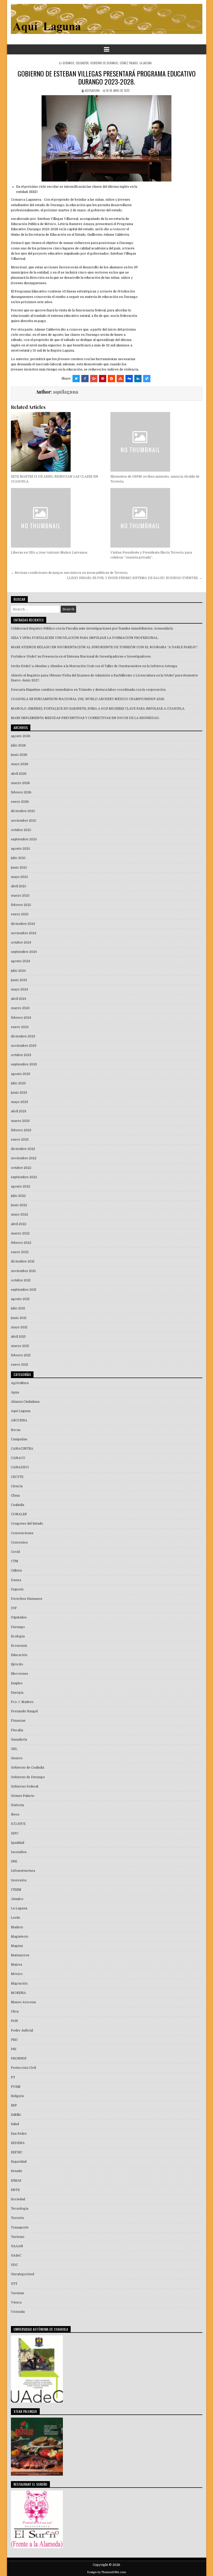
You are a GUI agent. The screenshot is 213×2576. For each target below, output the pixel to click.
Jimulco (17, 1899)
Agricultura (20, 1383)
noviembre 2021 (23, 1271)
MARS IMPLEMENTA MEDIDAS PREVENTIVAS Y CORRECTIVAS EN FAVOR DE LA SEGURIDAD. (85, 718)
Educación (82, 63)
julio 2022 (18, 1196)
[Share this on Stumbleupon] (120, 379)
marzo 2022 (20, 1233)
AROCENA (19, 1420)
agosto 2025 (21, 849)
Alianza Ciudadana (25, 1402)
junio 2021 (19, 1318)
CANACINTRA (22, 1449)
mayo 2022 (19, 1214)
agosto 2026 (21, 736)
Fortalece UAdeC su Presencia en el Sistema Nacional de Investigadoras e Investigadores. (81, 657)
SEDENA (18, 2143)
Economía (19, 1646)
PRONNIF (19, 2058)
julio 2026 (18, 745)
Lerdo (16, 1918)
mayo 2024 (19, 989)
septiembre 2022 (24, 1177)
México (17, 1974)
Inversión (19, 1880)
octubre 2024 (21, 943)
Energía (17, 1693)
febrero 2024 (21, 1018)
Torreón (17, 2218)
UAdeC (16, 2256)
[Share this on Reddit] (111, 379)
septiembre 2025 (24, 839)
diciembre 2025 (23, 811)
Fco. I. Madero (22, 1702)
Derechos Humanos (27, 1599)
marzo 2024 (20, 1008)
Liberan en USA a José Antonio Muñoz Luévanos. (49, 553)
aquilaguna (92, 90)
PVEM (16, 2087)
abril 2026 (19, 774)
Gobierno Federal (25, 1786)
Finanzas (18, 1721)
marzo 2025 (20, 896)
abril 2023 (19, 1111)
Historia (17, 1805)
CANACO (18, 1458)
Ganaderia (19, 1740)
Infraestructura (23, 1871)
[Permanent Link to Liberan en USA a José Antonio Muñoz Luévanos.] (57, 518)
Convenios (19, 1542)
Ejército (17, 1664)
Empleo (17, 1683)
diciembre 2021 (23, 1261)
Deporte (17, 1589)
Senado (17, 2171)
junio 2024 (19, 980)
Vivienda (18, 2312)
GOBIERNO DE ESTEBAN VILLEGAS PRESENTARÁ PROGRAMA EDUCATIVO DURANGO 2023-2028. (107, 78)
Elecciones (19, 1674)
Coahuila (18, 1505)
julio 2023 (18, 1083)
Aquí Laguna (21, 1411)
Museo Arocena (23, 2002)
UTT (14, 2284)
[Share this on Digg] (129, 379)
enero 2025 (20, 914)
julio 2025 (18, 858)
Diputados (19, 1617)
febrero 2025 (21, 905)
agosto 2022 (21, 1186)
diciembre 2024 (23, 924)
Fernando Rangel (24, 1711)
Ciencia (17, 1486)
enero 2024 (20, 1027)
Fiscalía (17, 1730)
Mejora (16, 1965)
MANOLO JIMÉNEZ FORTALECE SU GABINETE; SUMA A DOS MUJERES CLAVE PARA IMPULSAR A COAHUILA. (98, 709)
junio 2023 (19, 1093)
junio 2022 (19, 1205)
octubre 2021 (21, 1280)
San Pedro (19, 2134)
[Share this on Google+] (94, 379)
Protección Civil (23, 2068)
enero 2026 (20, 802)
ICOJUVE (18, 1824)
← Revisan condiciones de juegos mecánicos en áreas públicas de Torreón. (69, 573)
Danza (16, 1580)
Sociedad (18, 2199)
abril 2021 (18, 1337)
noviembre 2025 (24, 821)
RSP (14, 2105)
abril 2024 (19, 999)
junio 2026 (19, 755)
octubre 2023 (21, 1055)
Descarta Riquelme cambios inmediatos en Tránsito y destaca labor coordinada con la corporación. (89, 690)
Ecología (18, 1636)
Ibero (15, 1814)
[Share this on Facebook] (85, 379)
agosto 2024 (21, 961)
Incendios (19, 1852)
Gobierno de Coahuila (28, 1768)
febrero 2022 (21, 1243)
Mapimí (17, 1946)
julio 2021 (18, 1308)
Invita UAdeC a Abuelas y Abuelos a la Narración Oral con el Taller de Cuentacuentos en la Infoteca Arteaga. (94, 666)
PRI (14, 2049)
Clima (15, 1496)
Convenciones (22, 1533)
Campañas (19, 1439)
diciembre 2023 (23, 1036)
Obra (15, 2012)
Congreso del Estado (27, 1524)
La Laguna (145, 63)
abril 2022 (19, 1224)
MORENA (18, 1993)
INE (14, 1861)
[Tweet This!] (76, 379)
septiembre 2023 (24, 1064)
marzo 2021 (20, 1346)
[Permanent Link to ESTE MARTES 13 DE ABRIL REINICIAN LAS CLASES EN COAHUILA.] (57, 442)
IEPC (15, 1833)
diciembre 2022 (23, 1149)
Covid (15, 1552)
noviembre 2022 (24, 1158)
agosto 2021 (20, 1299)
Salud (15, 2124)
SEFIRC (17, 2152)
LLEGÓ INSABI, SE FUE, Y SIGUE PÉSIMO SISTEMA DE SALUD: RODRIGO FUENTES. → (135, 578)
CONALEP (19, 1514)
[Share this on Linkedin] (138, 379)
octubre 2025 (21, 830)
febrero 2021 (21, 1355)
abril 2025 (19, 886)
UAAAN (17, 2246)
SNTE (15, 2190)
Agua (15, 1392)
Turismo (18, 2237)
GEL (14, 1749)
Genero (17, 1758)
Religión (17, 2096)
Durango (69, 63)
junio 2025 (19, 868)
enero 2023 (20, 1140)
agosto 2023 (21, 1074)
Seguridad (19, 2162)
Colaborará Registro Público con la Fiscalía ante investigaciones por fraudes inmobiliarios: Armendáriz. (92, 629)
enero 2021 (19, 1365)
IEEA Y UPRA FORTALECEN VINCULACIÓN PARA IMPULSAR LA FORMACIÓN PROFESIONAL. (85, 638)
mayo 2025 (19, 877)
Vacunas (18, 2293)
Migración (19, 1984)
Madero (17, 1927)
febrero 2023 (21, 1130)
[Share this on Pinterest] (103, 379)
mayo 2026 (20, 764)
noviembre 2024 (24, 933)
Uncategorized (22, 2274)
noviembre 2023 (24, 1046)
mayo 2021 (19, 1327)
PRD (14, 2040)
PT (13, 2077)
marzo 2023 (20, 1121)
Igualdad (18, 1843)
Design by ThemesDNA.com (106, 2572)
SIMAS (16, 2181)
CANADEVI (20, 1467)
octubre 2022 (21, 1168)
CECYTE (17, 1477)
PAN (14, 2021)
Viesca (16, 2302)
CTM (15, 1561)
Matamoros (20, 1955)
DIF (14, 1608)
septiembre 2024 (24, 952)
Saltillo (16, 2115)
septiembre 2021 (24, 1290)
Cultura (16, 1570)
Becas (16, 1430)
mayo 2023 (19, 1102)
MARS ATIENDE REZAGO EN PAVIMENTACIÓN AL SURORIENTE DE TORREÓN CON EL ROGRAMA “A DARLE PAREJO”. (105, 647)
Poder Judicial (22, 2030)
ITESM (16, 1890)
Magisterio (20, 1937)
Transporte (20, 2228)
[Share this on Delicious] (147, 379)
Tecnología (20, 2209)
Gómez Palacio (129, 63)
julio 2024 (18, 971)
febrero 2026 (21, 792)
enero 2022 (20, 1252)
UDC (14, 2265)
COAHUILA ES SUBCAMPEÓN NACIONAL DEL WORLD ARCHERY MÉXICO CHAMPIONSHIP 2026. (88, 699)
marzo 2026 (20, 783)
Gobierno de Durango (104, 63)
